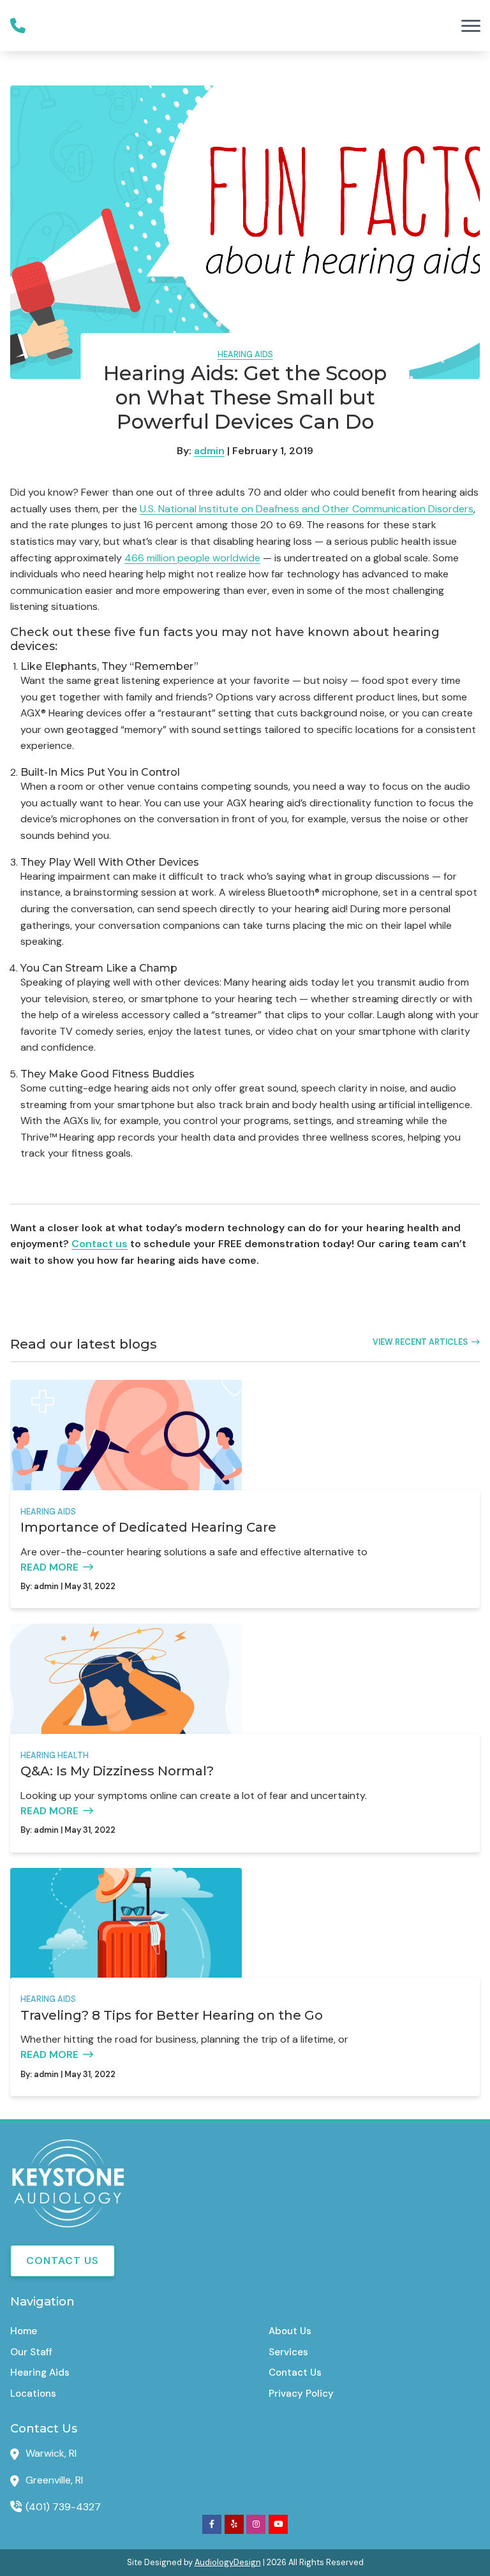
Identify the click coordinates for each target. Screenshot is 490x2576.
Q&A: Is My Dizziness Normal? (117, 1771)
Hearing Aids (245, 354)
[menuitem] (116, 2331)
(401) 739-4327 (63, 2507)
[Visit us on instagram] (256, 2524)
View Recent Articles (420, 1342)
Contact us (100, 1244)
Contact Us (63, 2261)
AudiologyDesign (228, 2562)
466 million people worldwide (192, 558)
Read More (49, 1567)
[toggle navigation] (471, 26)
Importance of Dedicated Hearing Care (148, 1527)
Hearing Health (55, 1755)
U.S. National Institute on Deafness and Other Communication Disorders (307, 509)
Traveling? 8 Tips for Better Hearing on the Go (172, 2015)
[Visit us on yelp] (234, 2524)
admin (209, 451)
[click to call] (18, 26)
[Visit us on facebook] (212, 2524)
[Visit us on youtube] (278, 2524)
